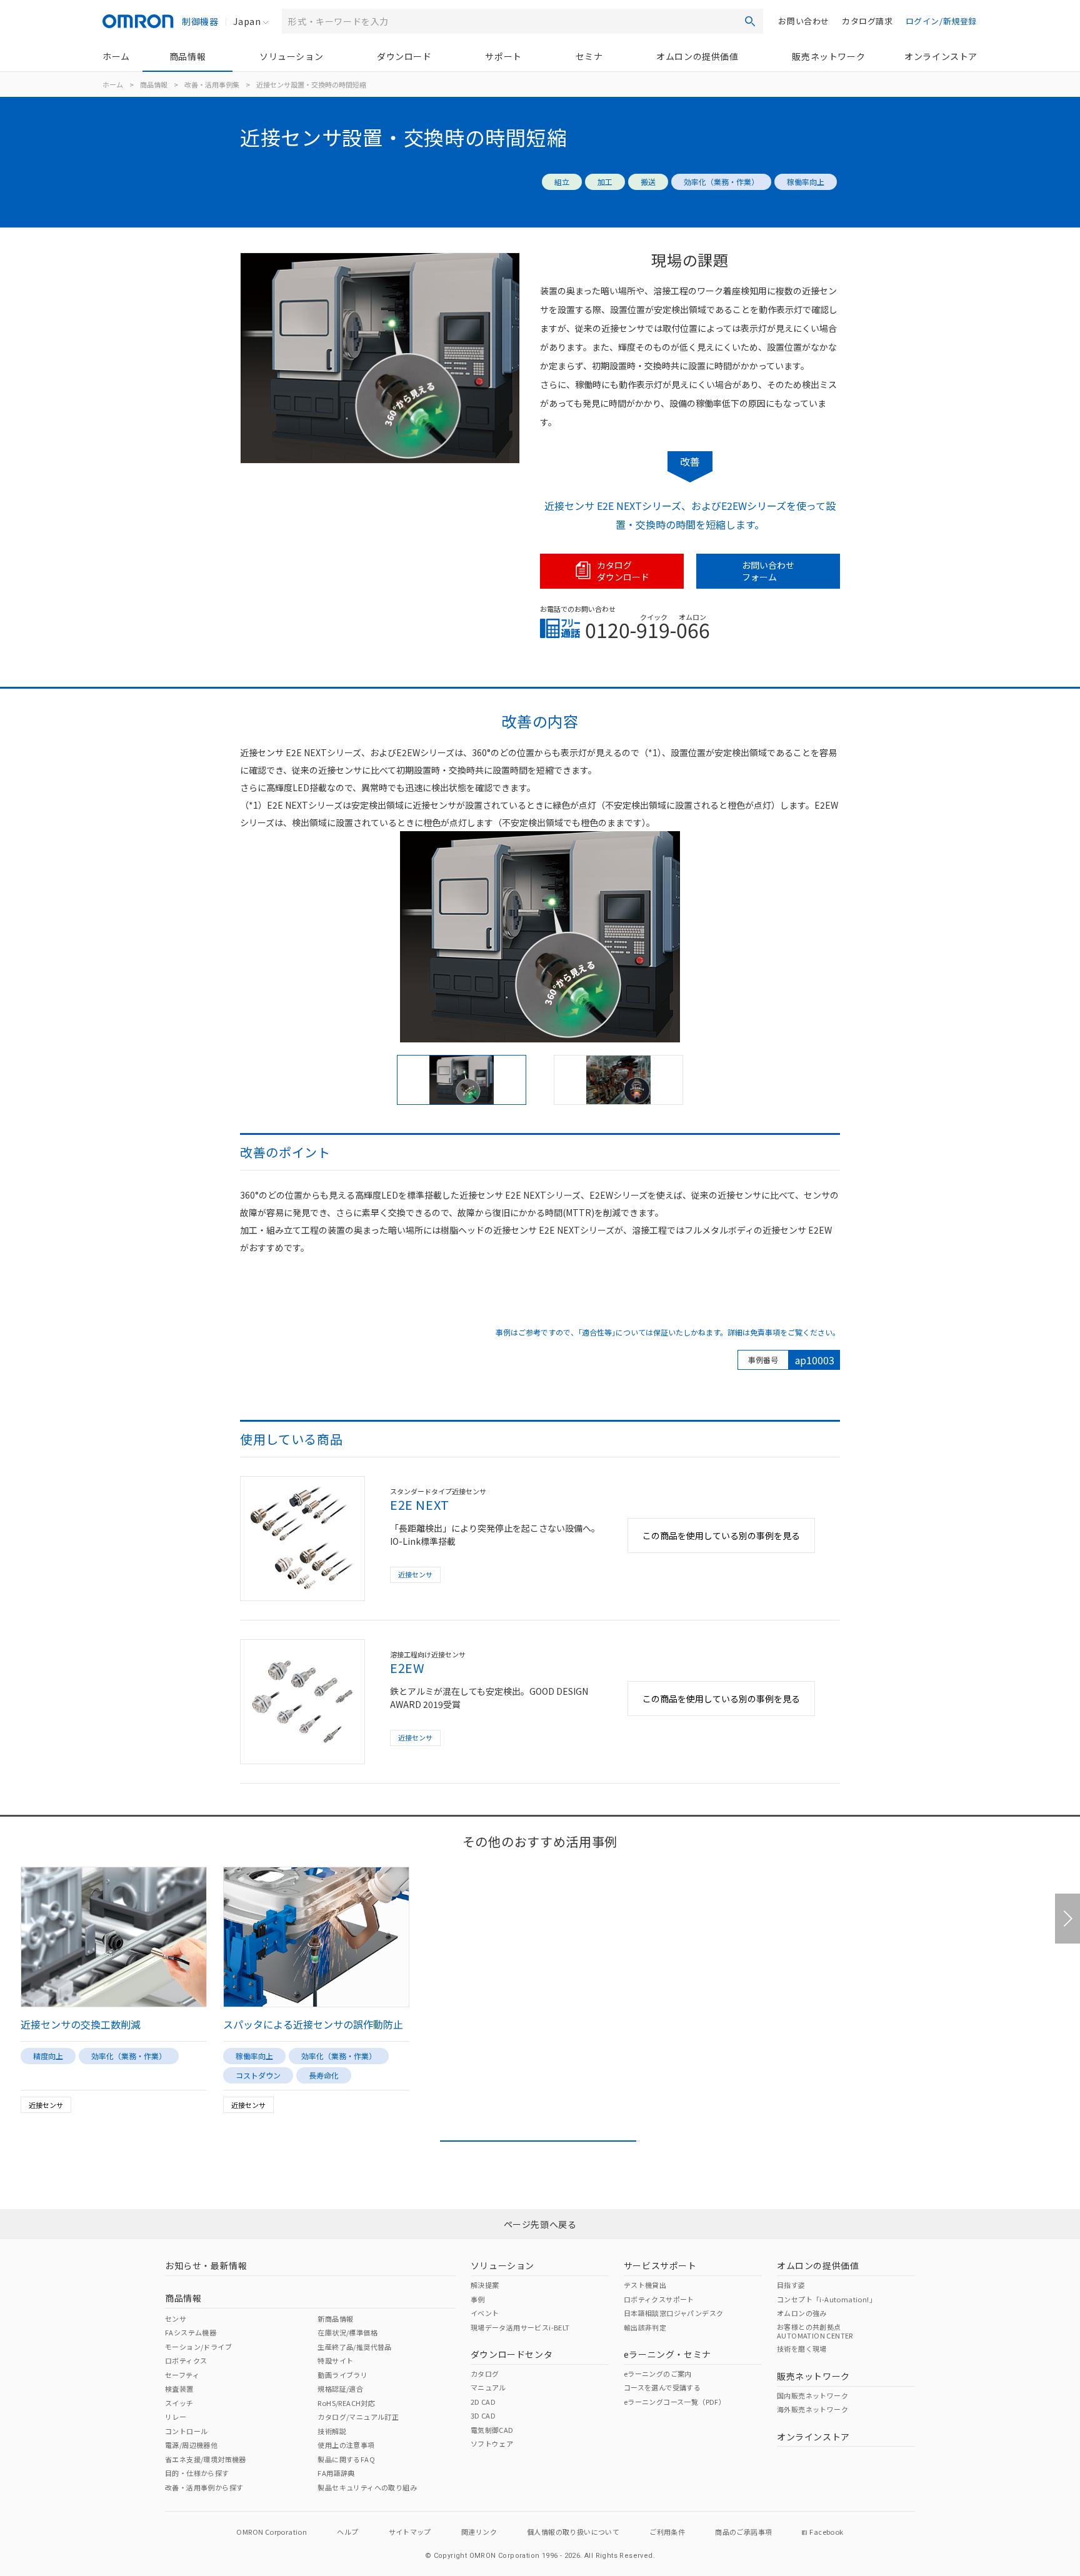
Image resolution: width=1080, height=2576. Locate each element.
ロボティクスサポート (659, 2299)
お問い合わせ (804, 21)
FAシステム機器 (191, 2332)
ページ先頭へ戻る (540, 2224)
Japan (247, 21)
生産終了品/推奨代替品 (354, 2347)
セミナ (589, 56)
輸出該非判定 (645, 2327)
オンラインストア (941, 56)
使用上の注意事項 (346, 2445)
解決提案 (485, 2285)
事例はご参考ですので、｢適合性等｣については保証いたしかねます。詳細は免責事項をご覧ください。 (668, 1332)
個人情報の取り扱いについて (573, 2532)
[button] (1067, 1919)
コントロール (186, 2431)
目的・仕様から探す (197, 2473)
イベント (485, 2313)
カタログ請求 (867, 21)
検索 (750, 21)
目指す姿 (791, 2285)
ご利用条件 (667, 2532)
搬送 (648, 182)
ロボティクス (186, 2360)
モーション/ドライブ (198, 2347)
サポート (503, 56)
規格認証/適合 (340, 2389)
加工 (605, 182)
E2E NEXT (420, 1505)
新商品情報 (335, 2319)
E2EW (407, 1668)
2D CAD (483, 2402)
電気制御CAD (492, 2430)
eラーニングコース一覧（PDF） (675, 2402)
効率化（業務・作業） (721, 182)
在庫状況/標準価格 (347, 2332)
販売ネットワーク (828, 56)
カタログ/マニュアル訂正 (358, 2417)
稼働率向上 (806, 182)
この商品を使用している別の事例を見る (721, 1535)
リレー (176, 2417)
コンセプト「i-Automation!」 (827, 2299)
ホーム (116, 56)
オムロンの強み (802, 2313)
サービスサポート (660, 2265)
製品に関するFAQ (346, 2459)
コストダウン (258, 2075)
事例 (478, 2299)
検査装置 (179, 2389)
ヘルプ (347, 2532)
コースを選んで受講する (662, 2387)
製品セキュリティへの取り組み (367, 2487)
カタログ (485, 2374)
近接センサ (415, 1574)
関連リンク (479, 2532)
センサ (176, 2319)
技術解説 (332, 2431)
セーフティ (182, 2375)
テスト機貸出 (645, 2285)
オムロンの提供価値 (697, 56)
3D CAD (483, 2415)
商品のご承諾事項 (743, 2532)
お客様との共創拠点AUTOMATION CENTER (815, 2331)
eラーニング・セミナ (667, 2354)
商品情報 (187, 56)
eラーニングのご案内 (658, 2374)
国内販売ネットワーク (812, 2395)
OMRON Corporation (272, 2532)
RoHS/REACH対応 (346, 2403)
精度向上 (48, 2056)
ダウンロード (404, 56)
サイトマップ (410, 2532)
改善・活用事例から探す (204, 2487)
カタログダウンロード (623, 571)
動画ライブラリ (342, 2375)
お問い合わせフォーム (768, 571)
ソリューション (291, 56)
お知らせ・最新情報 (206, 2265)
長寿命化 (324, 2075)
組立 (562, 182)
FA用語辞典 (336, 2473)
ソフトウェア (492, 2444)
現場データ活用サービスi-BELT (520, 2327)
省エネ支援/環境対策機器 (206, 2459)
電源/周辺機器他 (191, 2445)
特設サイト (335, 2360)
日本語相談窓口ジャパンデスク (674, 2313)
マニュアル (488, 2387)
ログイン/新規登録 (941, 21)
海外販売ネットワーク (812, 2409)
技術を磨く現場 (802, 2349)
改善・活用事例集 (212, 84)
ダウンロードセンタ (512, 2354)
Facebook (826, 2532)
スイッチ (179, 2403)
